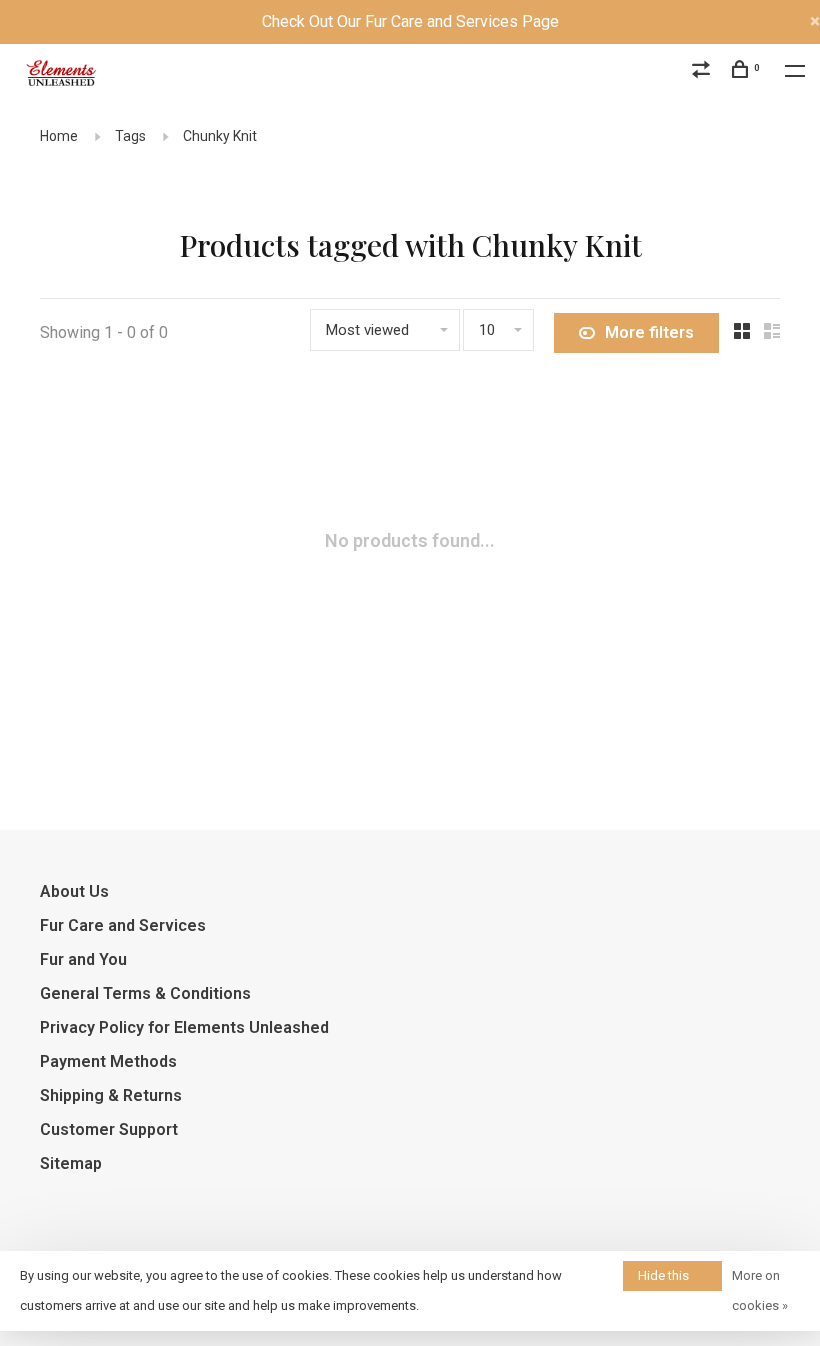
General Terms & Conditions (145, 993)
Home (59, 136)
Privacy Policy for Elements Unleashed (184, 1027)
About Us (74, 891)
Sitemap (71, 1163)
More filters (649, 332)
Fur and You (83, 959)
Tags (130, 136)
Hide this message (665, 1279)
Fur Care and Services (123, 925)
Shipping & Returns (111, 1095)
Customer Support (109, 1129)
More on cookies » (760, 1290)
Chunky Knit (220, 136)
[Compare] (703, 72)
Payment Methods (108, 1061)
